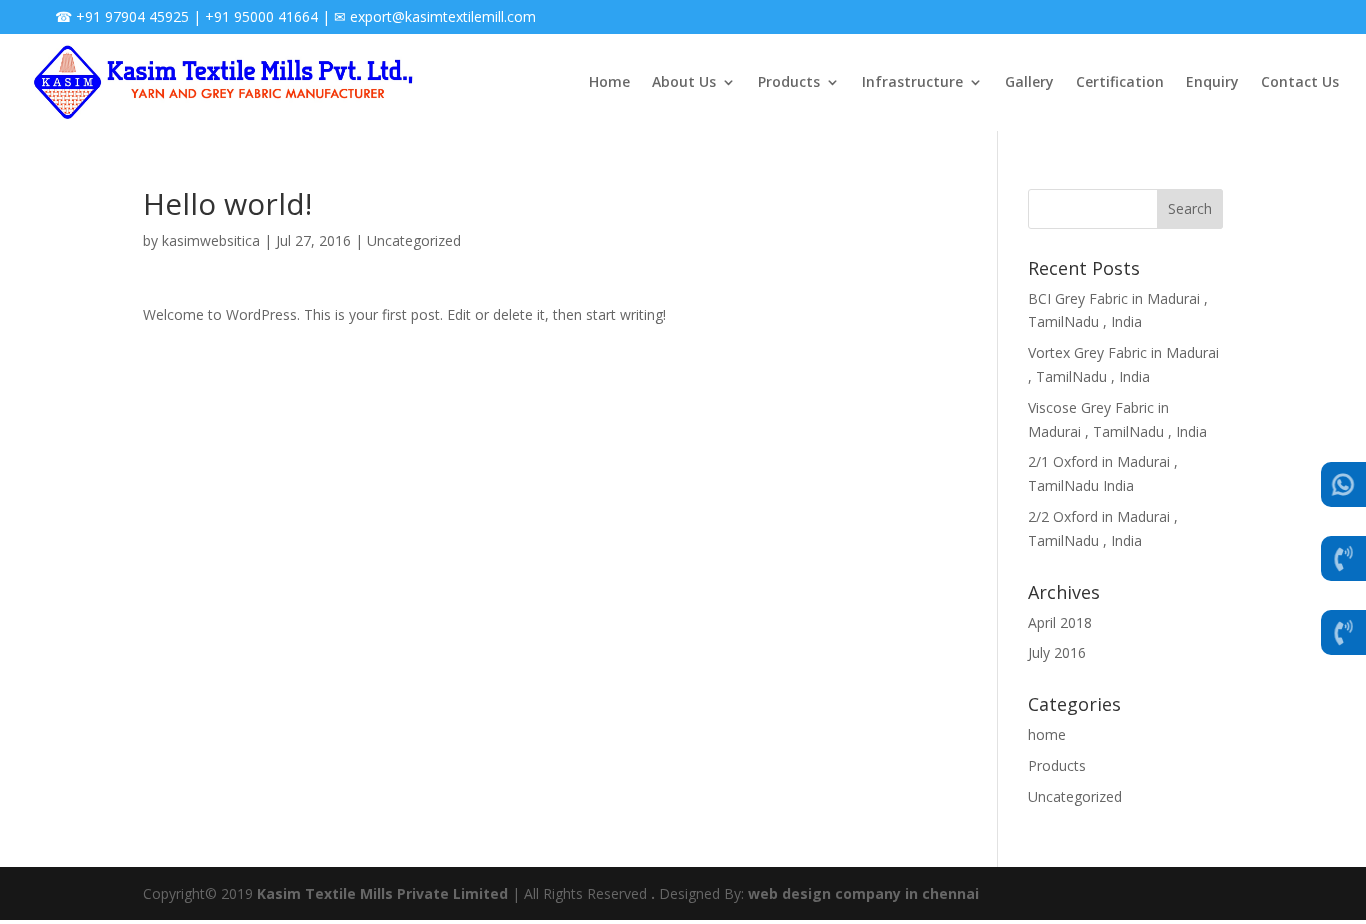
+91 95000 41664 (261, 16)
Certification (1120, 81)
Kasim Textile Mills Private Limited (382, 893)
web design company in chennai (863, 893)
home (1047, 734)
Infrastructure (912, 81)
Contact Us (1300, 81)
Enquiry (1212, 81)
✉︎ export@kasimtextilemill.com (435, 16)
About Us (684, 81)
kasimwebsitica (211, 240)
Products (789, 81)
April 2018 (1060, 622)
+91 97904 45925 (132, 16)
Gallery (1029, 81)
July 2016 (1057, 652)
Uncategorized (414, 240)
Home (609, 81)
